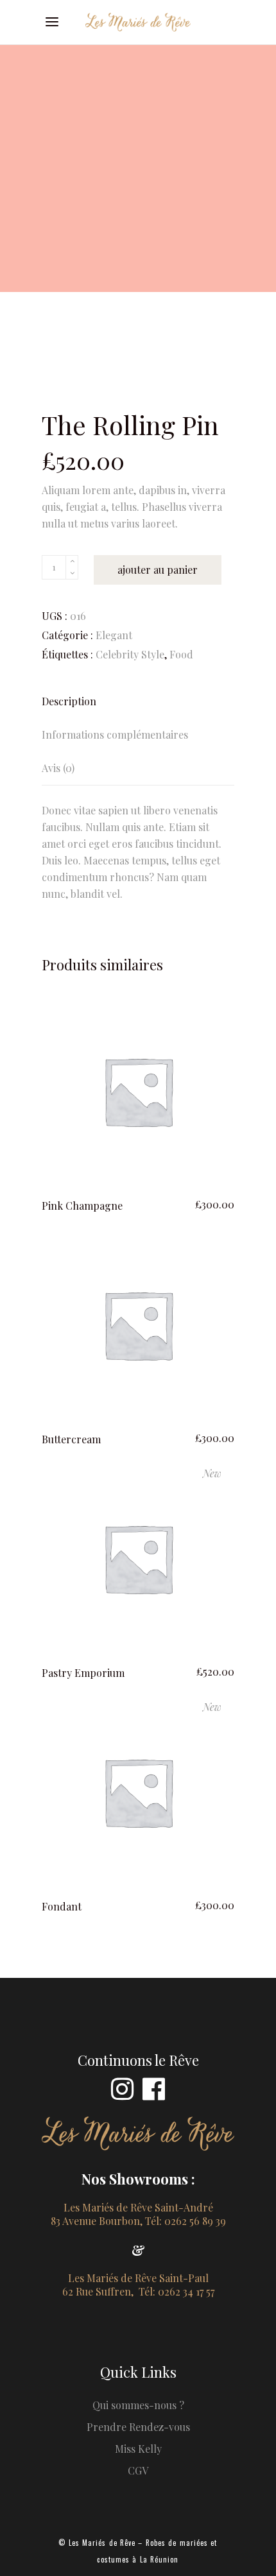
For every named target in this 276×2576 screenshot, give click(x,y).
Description (69, 701)
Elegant (114, 635)
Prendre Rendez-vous (138, 2427)
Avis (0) (58, 768)
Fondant (62, 1906)
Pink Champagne (82, 1206)
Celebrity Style (130, 654)
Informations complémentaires (115, 734)
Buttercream (71, 1439)
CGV (138, 2470)
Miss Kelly (138, 2449)
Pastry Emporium (83, 1673)
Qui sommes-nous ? (138, 2405)
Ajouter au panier (158, 570)
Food (181, 654)
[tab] (138, 701)
